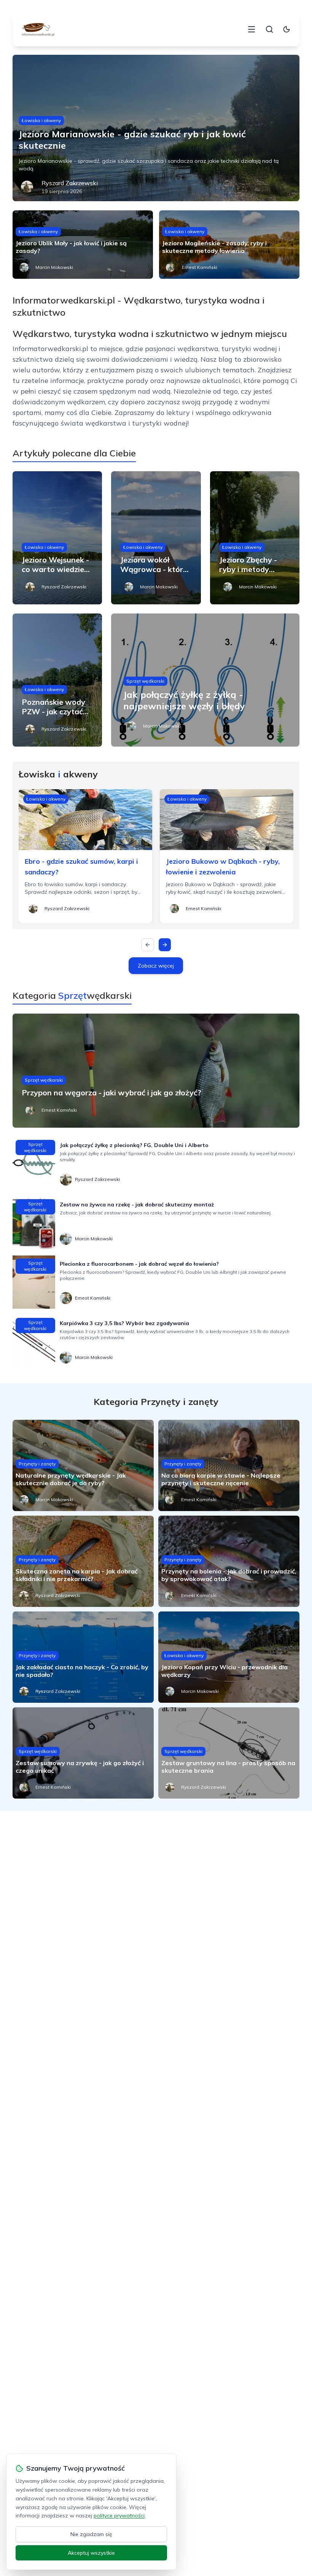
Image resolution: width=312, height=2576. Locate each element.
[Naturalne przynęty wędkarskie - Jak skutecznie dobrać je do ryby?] (83, 1465)
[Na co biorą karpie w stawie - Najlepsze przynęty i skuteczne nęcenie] (229, 1465)
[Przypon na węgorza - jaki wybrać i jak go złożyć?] (156, 1071)
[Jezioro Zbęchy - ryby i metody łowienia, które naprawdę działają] (255, 538)
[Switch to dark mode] (287, 29)
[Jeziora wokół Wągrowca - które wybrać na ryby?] (156, 538)
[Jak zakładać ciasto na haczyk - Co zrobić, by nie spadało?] (83, 1657)
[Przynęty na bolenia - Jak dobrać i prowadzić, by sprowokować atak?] (229, 1561)
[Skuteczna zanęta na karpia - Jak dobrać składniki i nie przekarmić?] (83, 1561)
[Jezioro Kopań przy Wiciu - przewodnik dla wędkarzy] (229, 1657)
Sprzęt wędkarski (145, 681)
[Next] (165, 945)
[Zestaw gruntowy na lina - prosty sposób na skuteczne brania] (229, 1753)
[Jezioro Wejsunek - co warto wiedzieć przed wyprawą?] (57, 538)
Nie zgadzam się (91, 2534)
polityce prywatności (119, 2516)
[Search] (269, 29)
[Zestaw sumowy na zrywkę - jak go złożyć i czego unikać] (83, 1753)
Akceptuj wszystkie (91, 2553)
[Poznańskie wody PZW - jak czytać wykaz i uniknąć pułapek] (57, 680)
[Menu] (252, 29)
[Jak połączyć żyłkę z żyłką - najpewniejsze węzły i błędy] (205, 680)
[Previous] (148, 945)
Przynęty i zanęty (37, 1464)
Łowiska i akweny (41, 120)
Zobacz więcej (156, 966)
